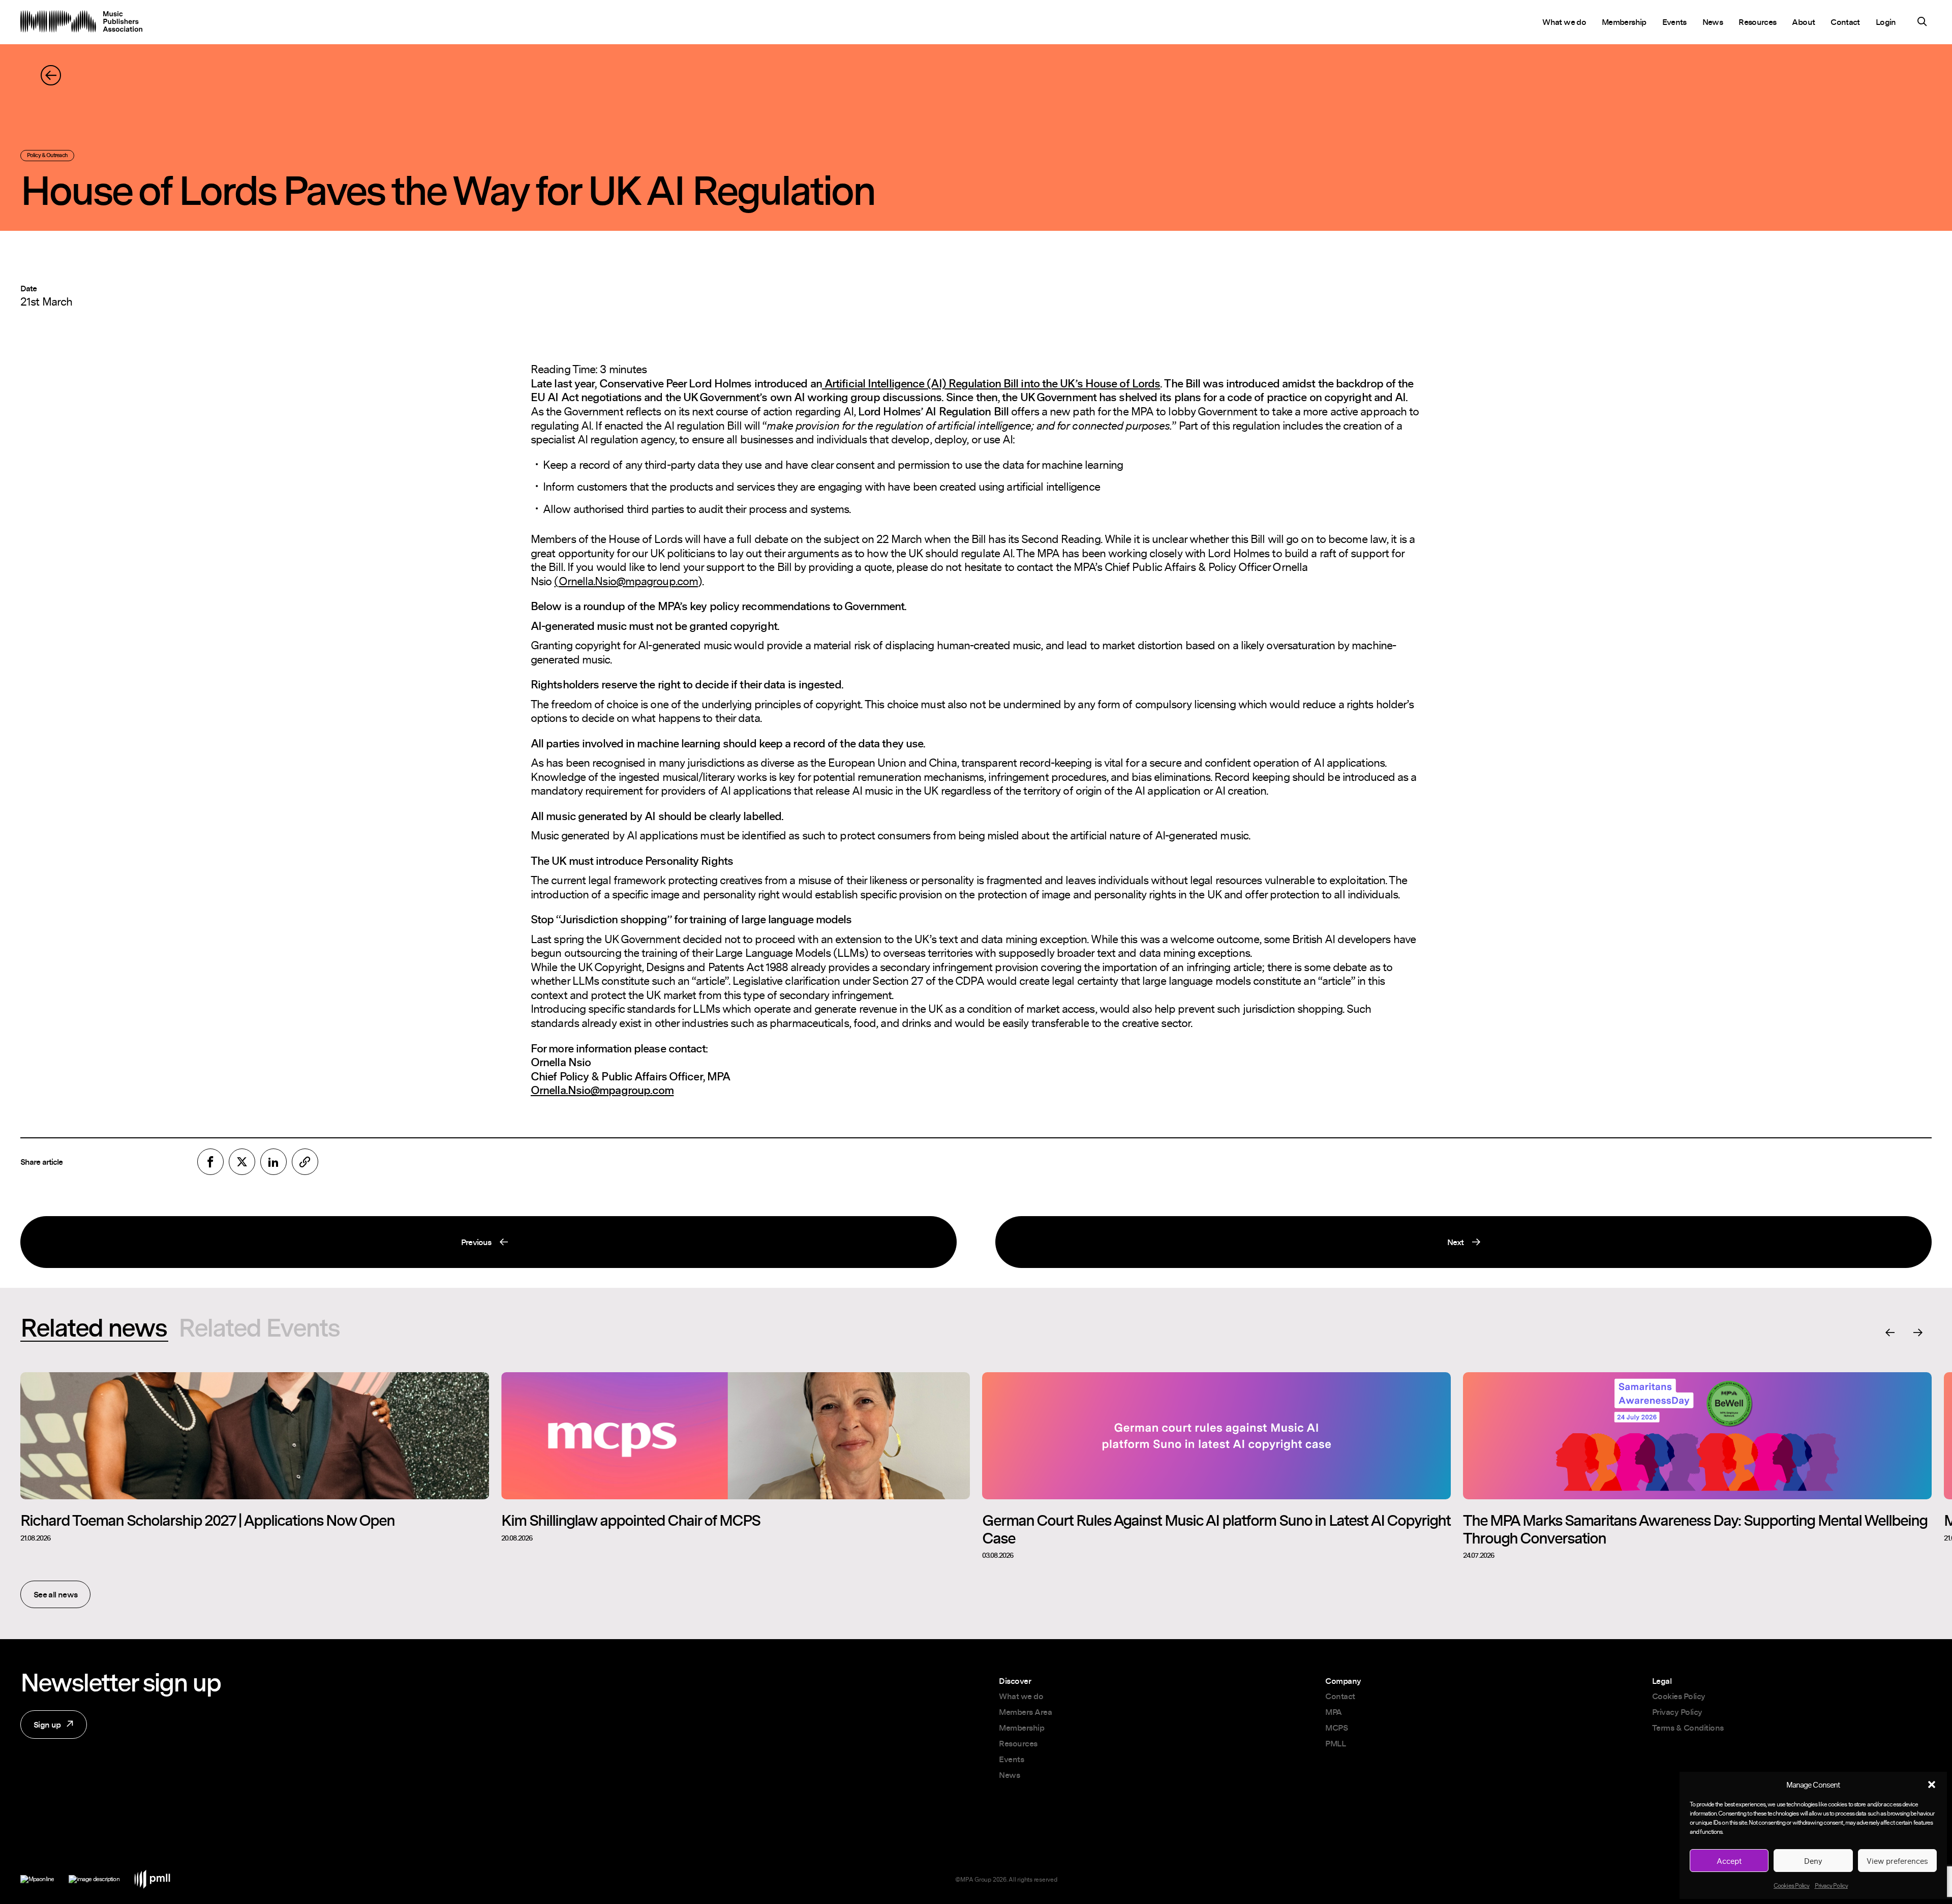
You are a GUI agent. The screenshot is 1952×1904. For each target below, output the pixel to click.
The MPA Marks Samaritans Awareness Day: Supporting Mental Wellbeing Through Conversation (1695, 1529)
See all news (55, 1594)
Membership (1624, 22)
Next (1229, 1246)
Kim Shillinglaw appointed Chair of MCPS (631, 1520)
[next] (1918, 1333)
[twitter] (242, 1162)
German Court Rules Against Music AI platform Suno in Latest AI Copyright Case (1216, 1529)
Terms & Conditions (1688, 1728)
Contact (1845, 22)
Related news (93, 1327)
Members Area (1025, 1712)
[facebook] (210, 1162)
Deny (1813, 1861)
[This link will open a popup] (1922, 23)
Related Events (259, 1327)
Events (1674, 22)
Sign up (41, 1729)
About (1803, 22)
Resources (1757, 22)
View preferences (1897, 1861)
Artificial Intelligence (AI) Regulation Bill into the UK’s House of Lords (992, 383)
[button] (1932, 1785)
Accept (1729, 1861)
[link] (305, 1162)
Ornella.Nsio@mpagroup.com (602, 1090)
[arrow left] (51, 75)
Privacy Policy (1831, 1885)
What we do (1564, 22)
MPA (1334, 1712)
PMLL (1335, 1743)
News (1713, 22)
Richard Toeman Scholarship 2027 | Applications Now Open (207, 1520)
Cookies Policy (1791, 1885)
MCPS (1336, 1728)
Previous (256, 1246)
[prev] (1890, 1333)
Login (1886, 22)
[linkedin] (273, 1162)
